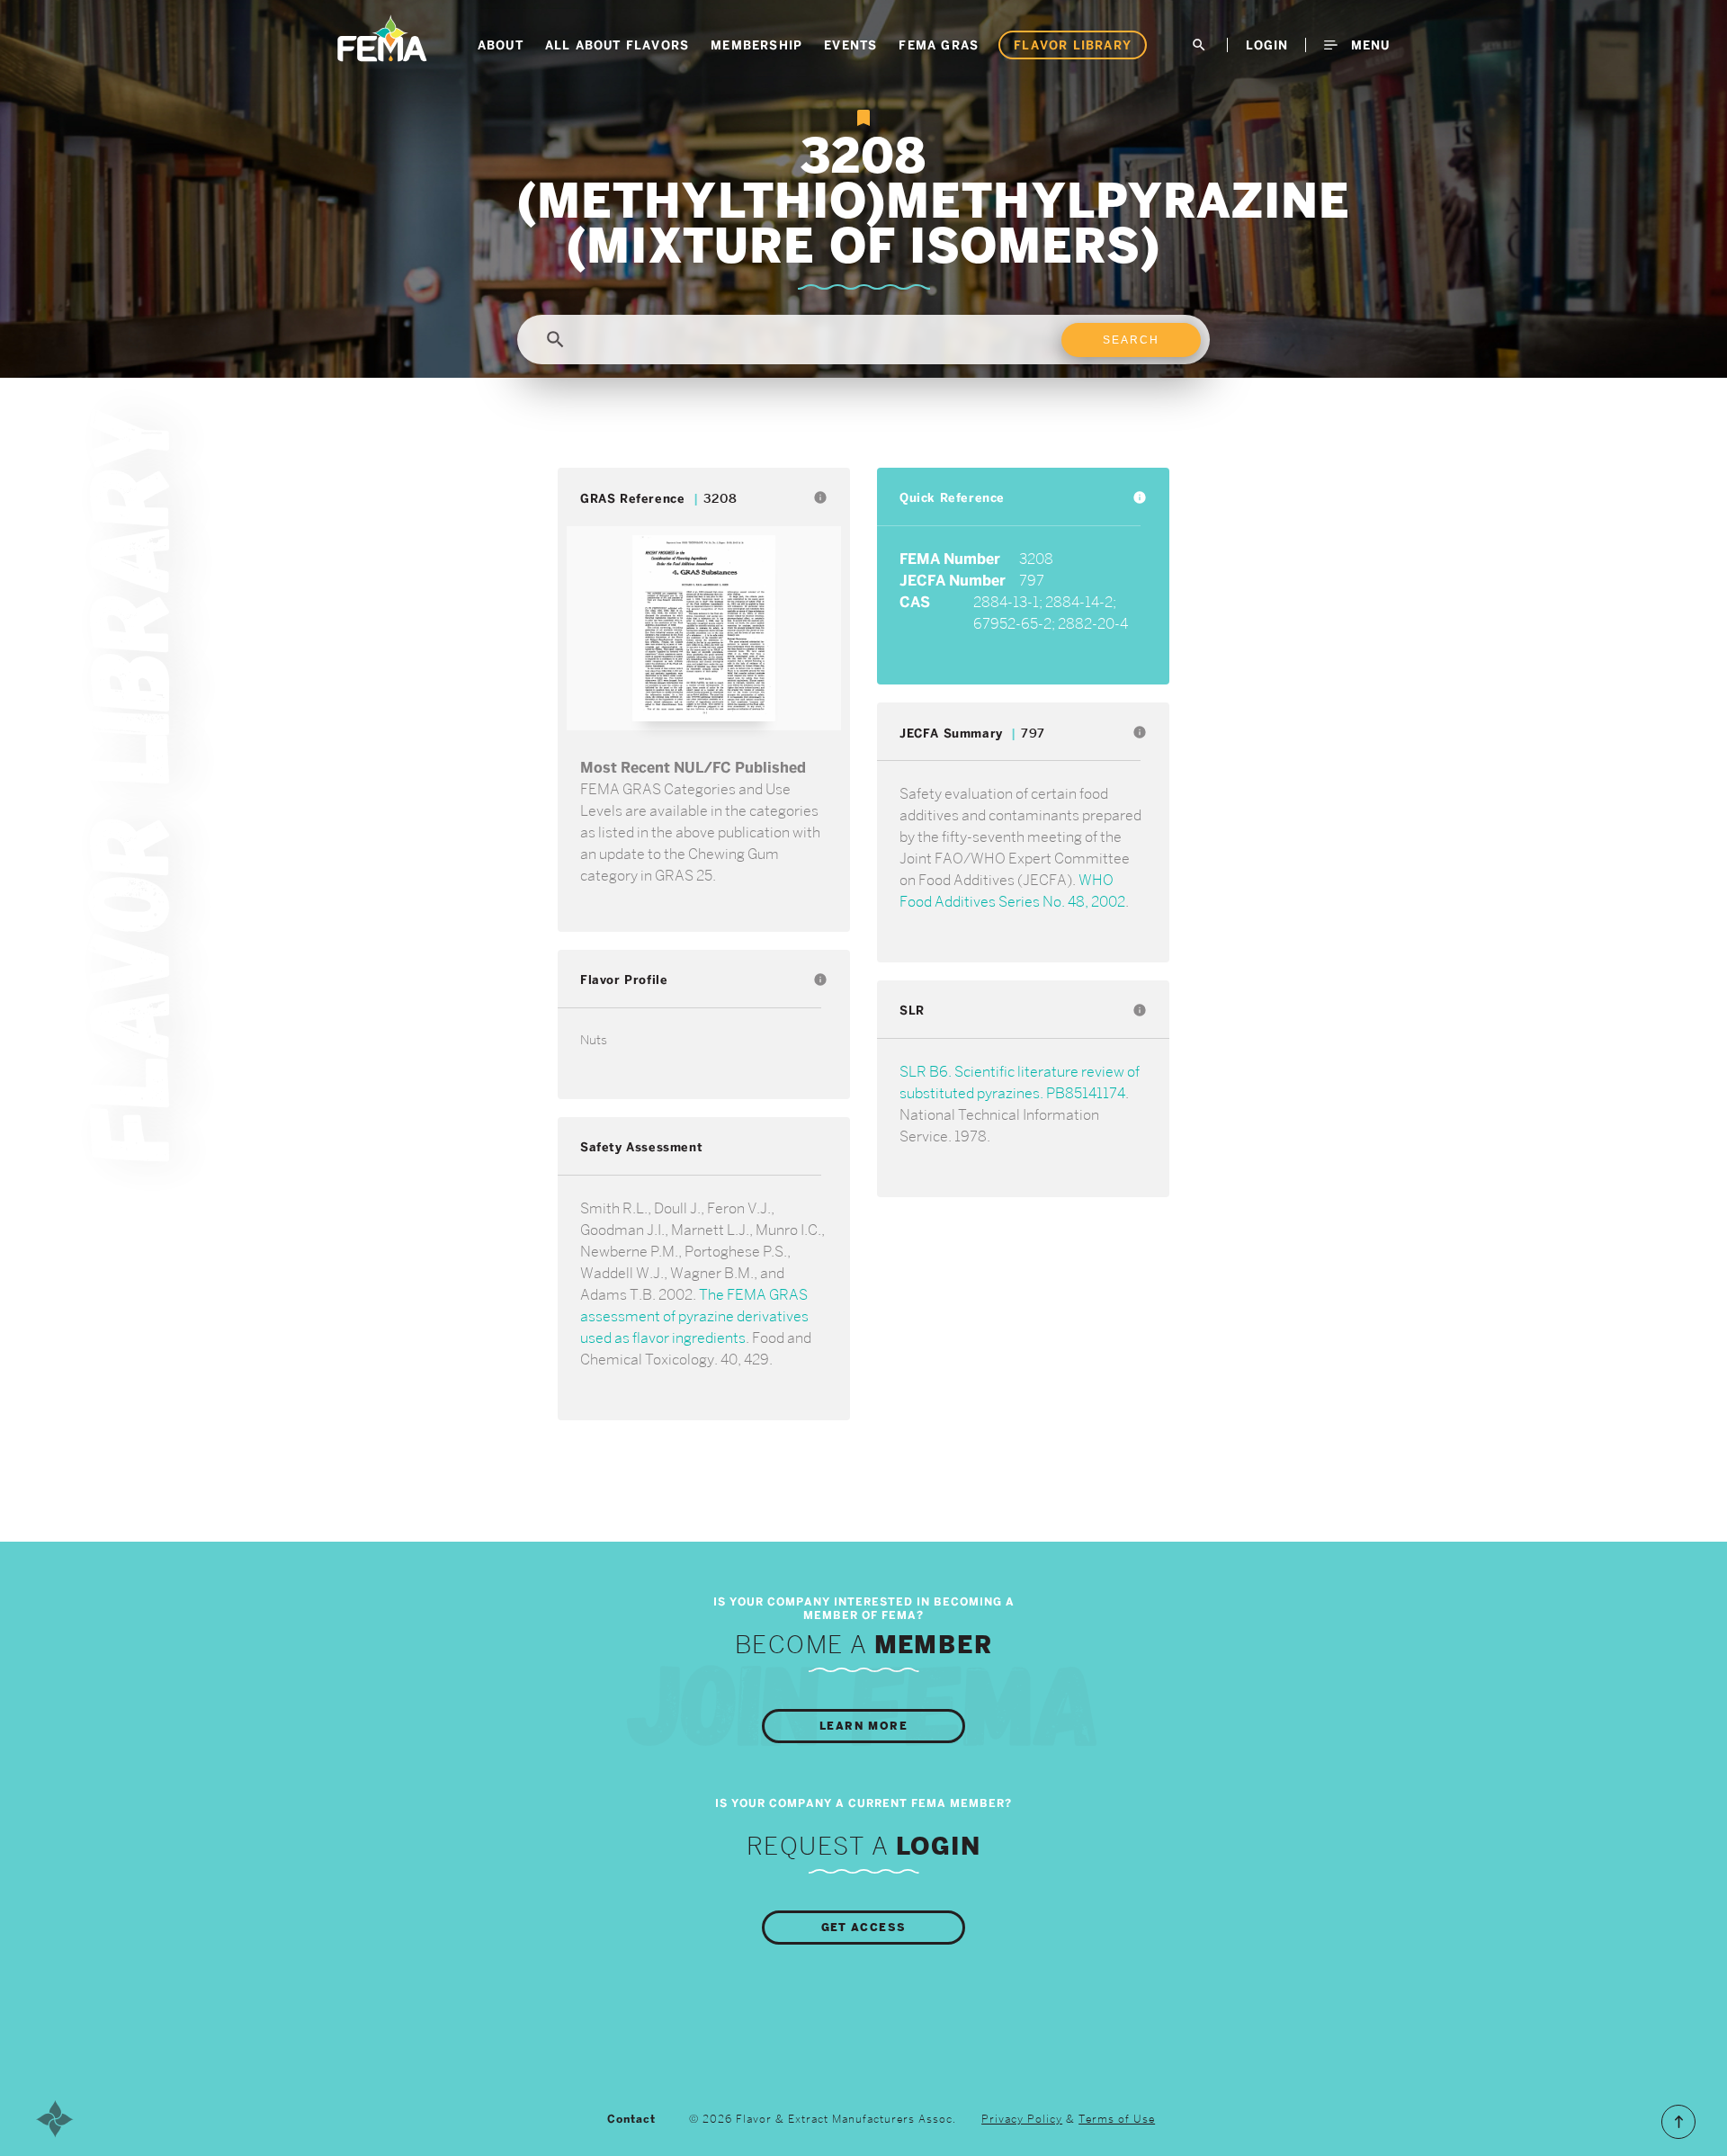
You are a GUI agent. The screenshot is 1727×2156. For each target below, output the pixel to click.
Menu (1368, 45)
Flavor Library (1073, 45)
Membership (756, 45)
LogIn (1267, 45)
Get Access (864, 1928)
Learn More (863, 1726)
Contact (631, 2119)
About (501, 45)
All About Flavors (617, 45)
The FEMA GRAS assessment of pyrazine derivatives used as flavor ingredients (694, 1316)
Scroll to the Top (1678, 2122)
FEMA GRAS (939, 45)
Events (850, 45)
